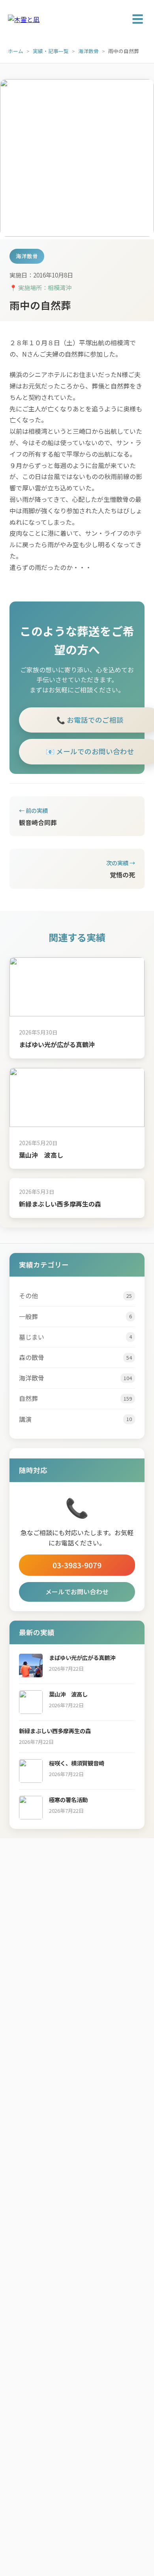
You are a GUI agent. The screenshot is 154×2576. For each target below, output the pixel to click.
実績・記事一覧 (51, 51)
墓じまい (75, 1337)
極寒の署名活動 (68, 1800)
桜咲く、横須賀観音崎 (77, 1763)
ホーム (16, 51)
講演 (75, 1419)
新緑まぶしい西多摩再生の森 (60, 1204)
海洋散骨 (88, 51)
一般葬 (75, 1316)
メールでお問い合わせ (77, 1591)
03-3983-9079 (77, 1565)
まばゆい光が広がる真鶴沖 (57, 1044)
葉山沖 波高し (41, 1155)
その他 (75, 1295)
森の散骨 (75, 1357)
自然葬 (75, 1398)
